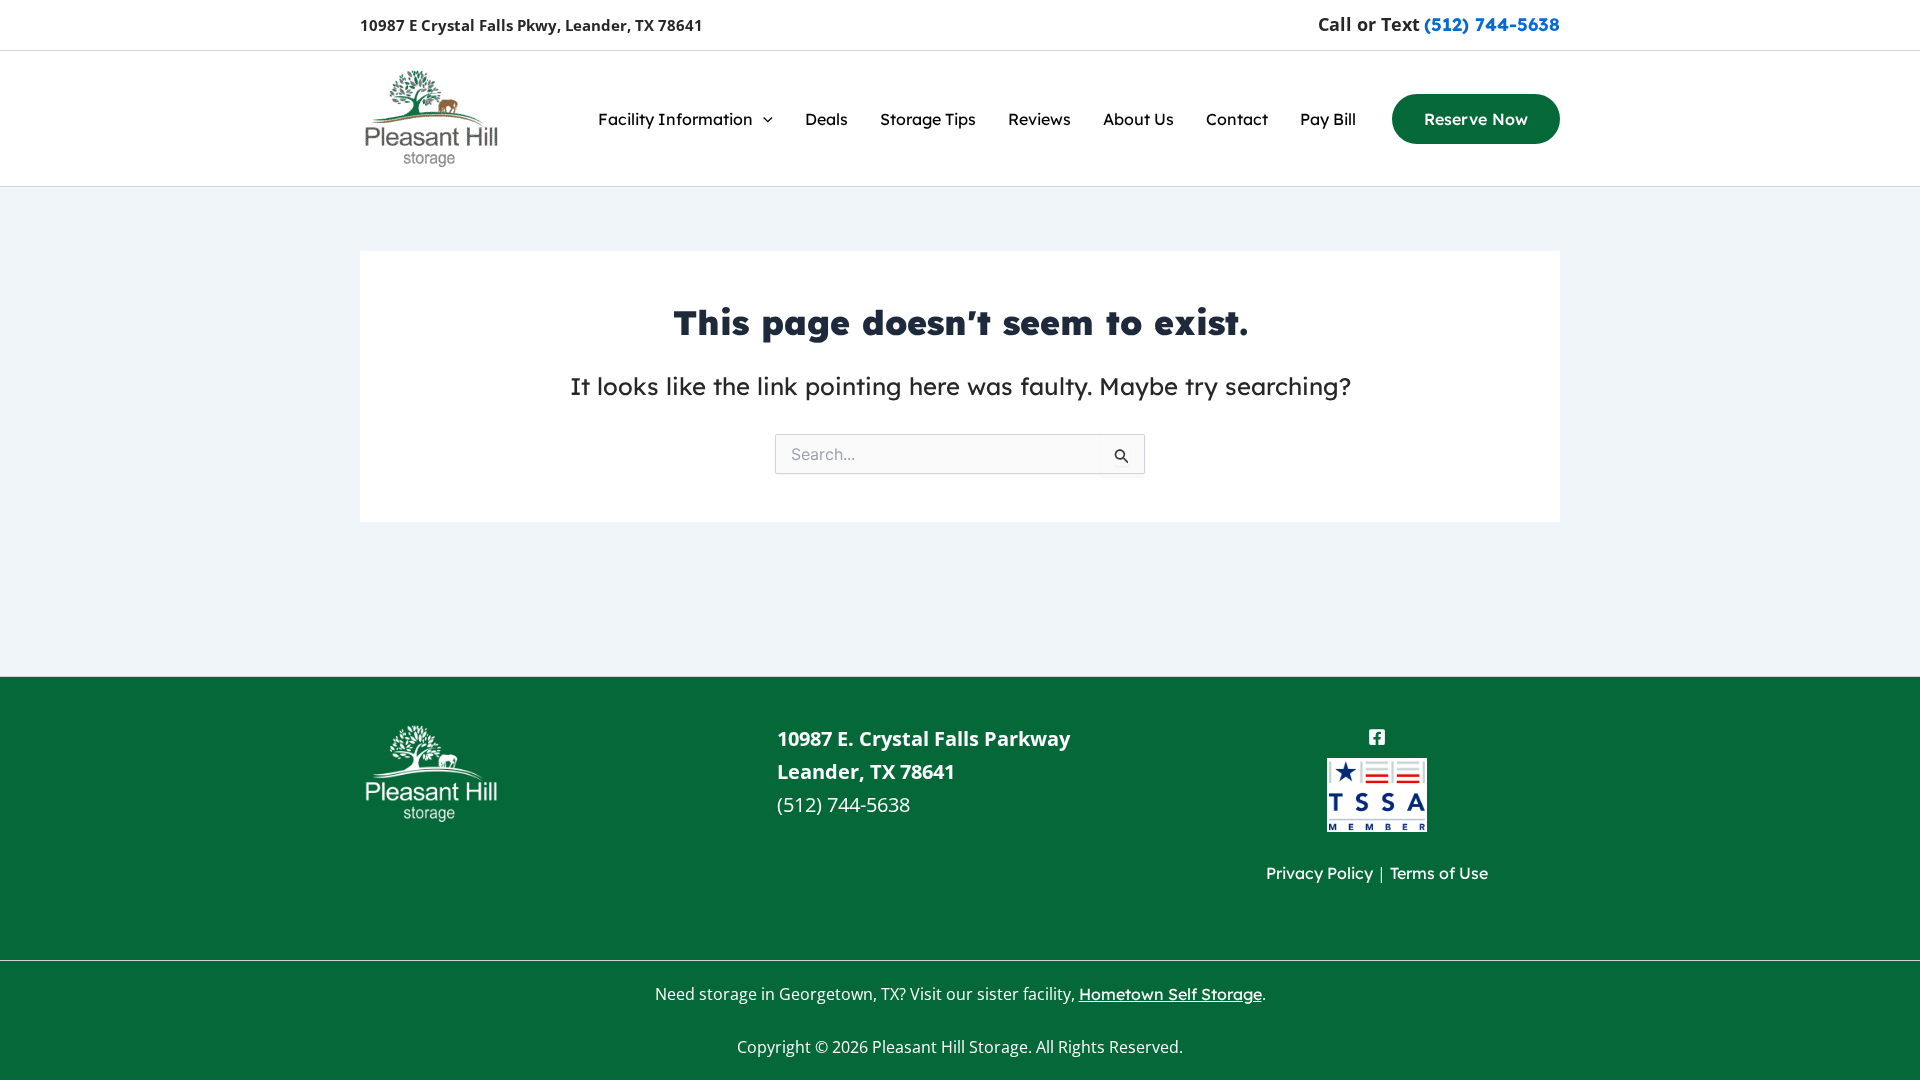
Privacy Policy (1319, 873)
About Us (1138, 119)
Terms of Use (1439, 873)
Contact (1237, 119)
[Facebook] (1377, 737)
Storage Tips (928, 119)
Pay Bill (1328, 119)
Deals (826, 119)
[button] (763, 119)
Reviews (1039, 119)
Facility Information (675, 119)
